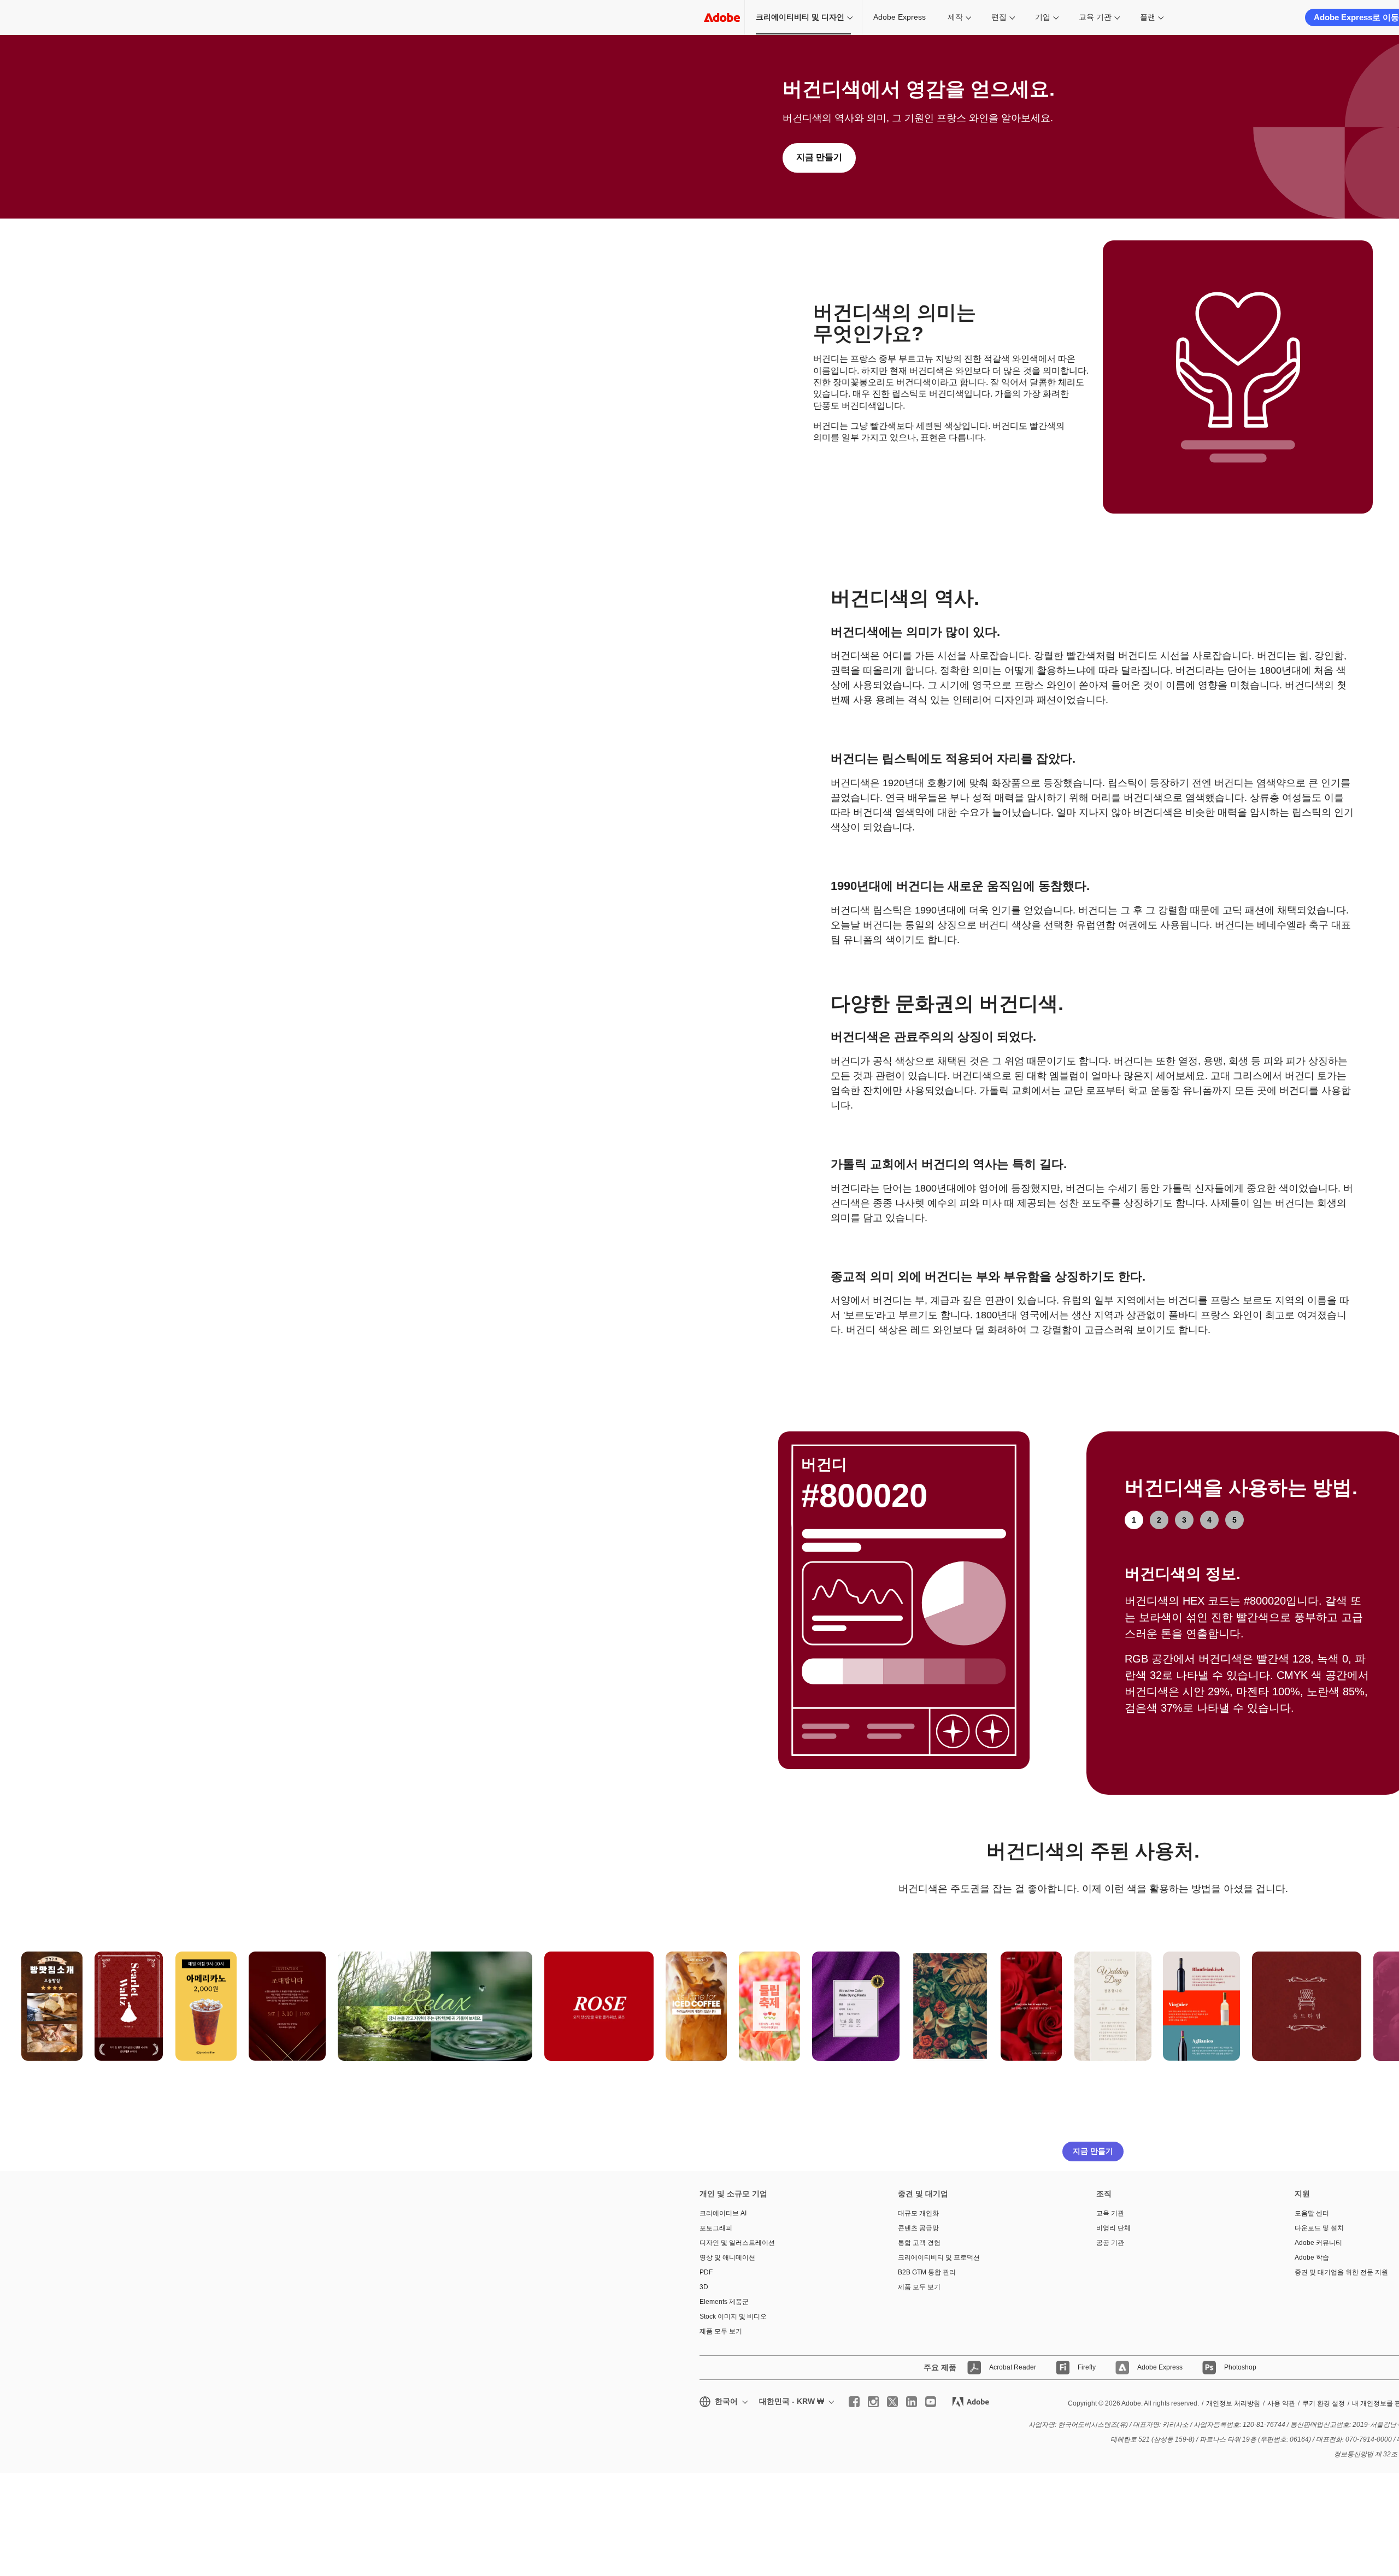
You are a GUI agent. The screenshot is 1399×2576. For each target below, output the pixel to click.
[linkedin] (912, 2402)
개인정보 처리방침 (1233, 2403)
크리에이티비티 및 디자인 (800, 17)
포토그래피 (716, 2228)
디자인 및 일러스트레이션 (737, 2243)
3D (704, 2287)
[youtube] (931, 2402)
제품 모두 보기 (721, 2331)
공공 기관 (1110, 2243)
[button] (76, 1954)
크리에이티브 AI (723, 2213)
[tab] (1134, 1520)
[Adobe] (722, 17)
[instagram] (873, 2402)
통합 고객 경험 (919, 2243)
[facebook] (854, 2402)
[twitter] (892, 2402)
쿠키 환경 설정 (1324, 2403)
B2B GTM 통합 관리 (927, 2272)
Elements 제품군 (724, 2302)
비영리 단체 (1113, 2228)
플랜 (1148, 17)
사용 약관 (1281, 2403)
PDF (706, 2272)
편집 (999, 17)
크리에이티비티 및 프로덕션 (939, 2257)
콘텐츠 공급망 (918, 2228)
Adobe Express (900, 17)
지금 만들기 (819, 157)
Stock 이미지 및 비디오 (733, 2316)
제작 (955, 17)
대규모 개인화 (918, 2213)
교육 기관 (1095, 17)
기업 (1043, 17)
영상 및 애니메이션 (727, 2257)
